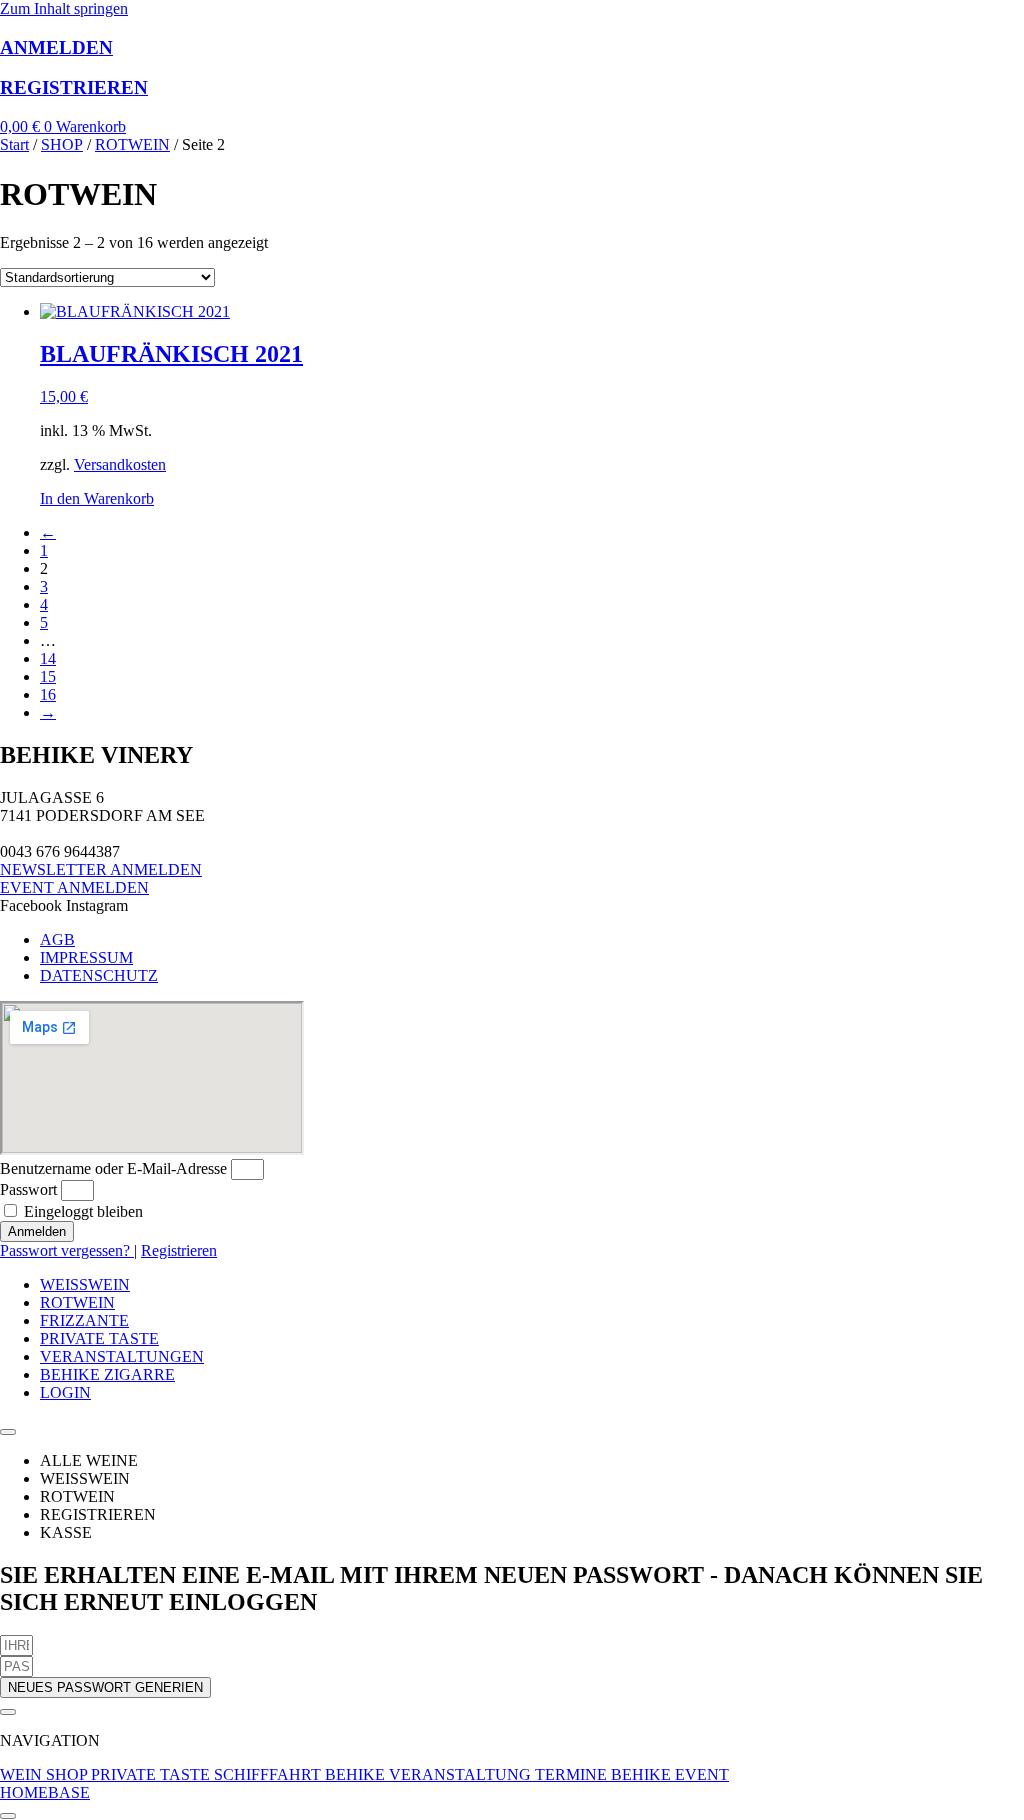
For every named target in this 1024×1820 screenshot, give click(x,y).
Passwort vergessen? (67, 1250)
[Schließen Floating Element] (8, 1712)
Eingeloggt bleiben (81, 1211)
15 (48, 676)
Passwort (28, 1189)
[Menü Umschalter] (8, 1432)
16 (48, 694)
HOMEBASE (45, 1792)
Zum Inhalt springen (64, 8)
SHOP (62, 144)
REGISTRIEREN (74, 87)
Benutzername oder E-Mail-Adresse (113, 1168)
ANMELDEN (56, 47)
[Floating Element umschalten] (8, 1816)
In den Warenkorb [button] (97, 498)
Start (14, 144)
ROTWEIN (132, 144)
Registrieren (179, 1250)
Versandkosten (120, 464)
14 (48, 658)
